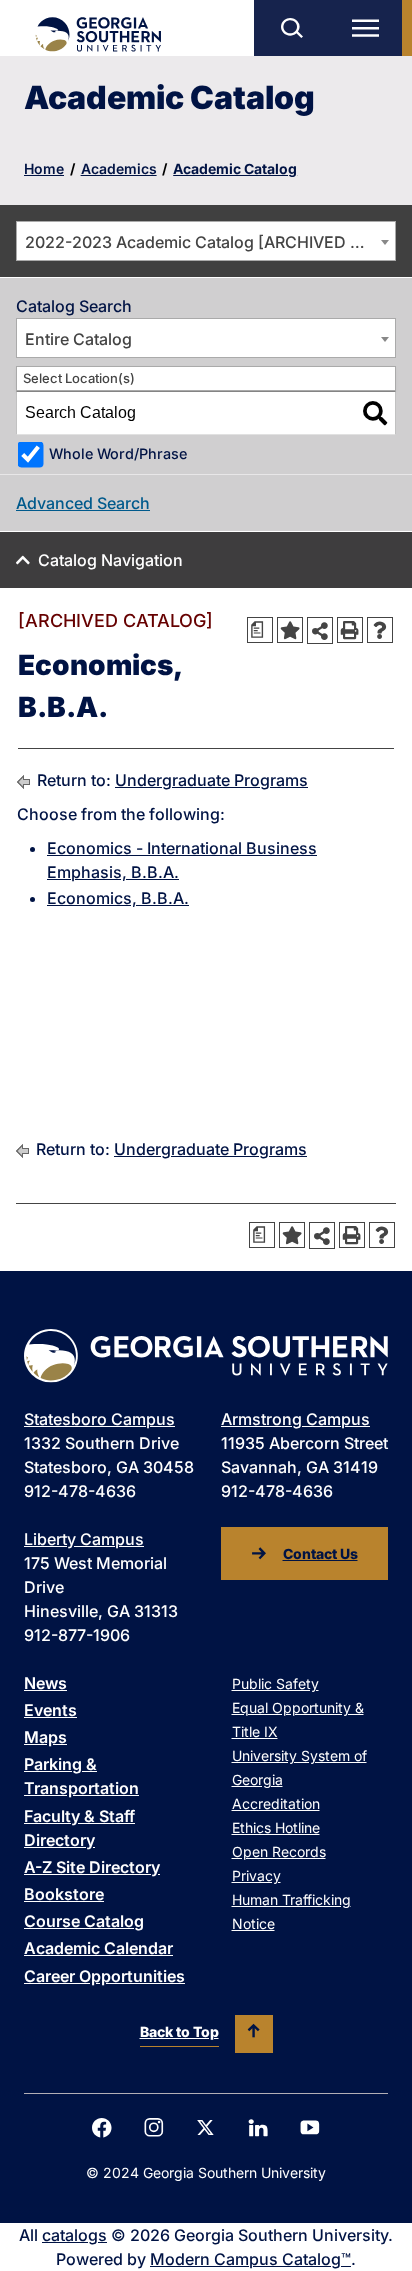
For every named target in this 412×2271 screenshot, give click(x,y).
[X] (206, 2127)
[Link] (97, 34)
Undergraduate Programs (211, 780)
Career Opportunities (104, 1976)
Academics (119, 168)
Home (44, 168)
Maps (45, 1737)
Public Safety (275, 1683)
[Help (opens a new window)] (380, 630)
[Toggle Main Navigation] (370, 28)
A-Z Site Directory (92, 1867)
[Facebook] (102, 2128)
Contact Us (320, 1553)
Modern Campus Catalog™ (250, 2259)
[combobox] (206, 241)
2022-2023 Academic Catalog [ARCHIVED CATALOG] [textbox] (210, 242)
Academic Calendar (98, 1948)
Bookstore (64, 1894)
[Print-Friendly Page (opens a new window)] (350, 630)
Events (50, 1710)
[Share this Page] (320, 630)
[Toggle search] (291, 28)
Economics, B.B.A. (118, 898)
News (45, 1683)
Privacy (256, 1875)
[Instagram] (154, 2127)
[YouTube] (310, 2127)
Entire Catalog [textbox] (78, 339)
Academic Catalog (235, 168)
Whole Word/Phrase (118, 453)
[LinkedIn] (258, 2128)
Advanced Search (83, 503)
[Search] (375, 413)
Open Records (279, 1851)
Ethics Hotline (276, 1827)
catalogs (74, 2235)
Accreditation (276, 1803)
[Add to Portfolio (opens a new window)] (290, 630)
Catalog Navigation (110, 560)
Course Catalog (84, 1921)
